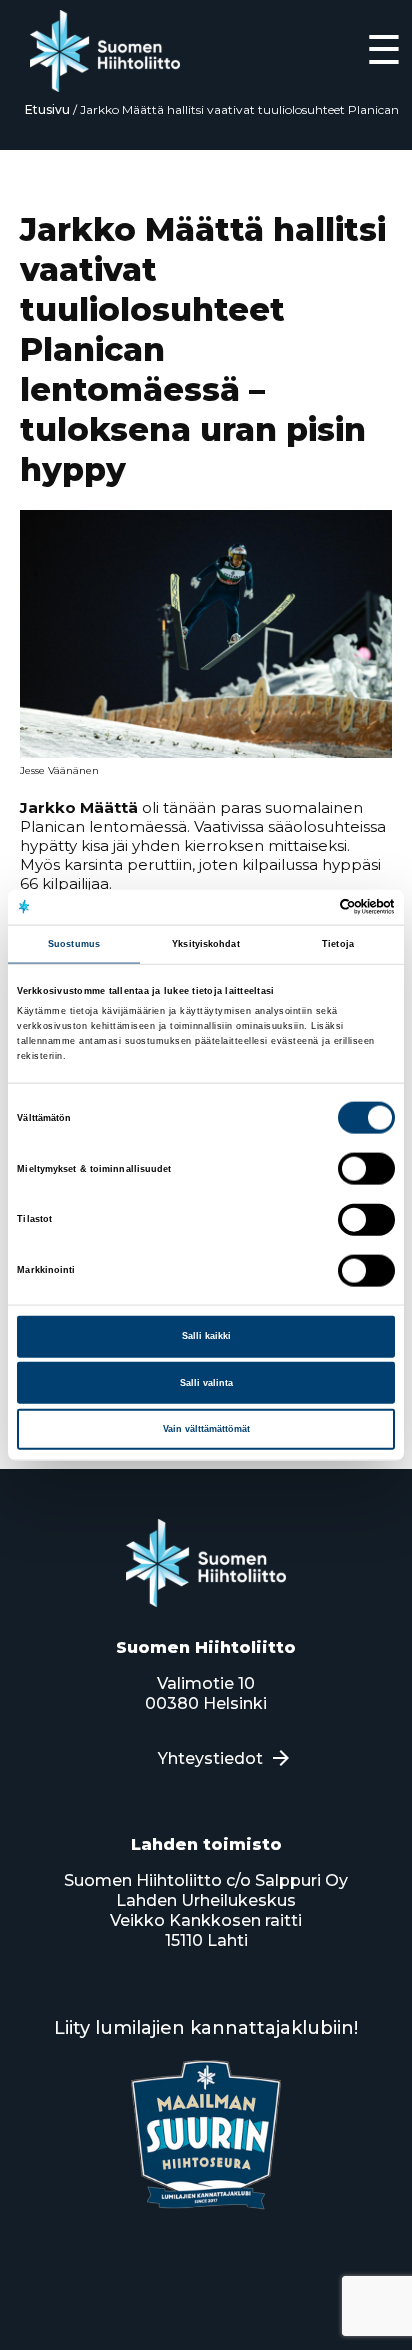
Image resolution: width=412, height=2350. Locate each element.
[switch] (366, 1169)
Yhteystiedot (210, 1758)
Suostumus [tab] (74, 944)
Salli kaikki (206, 1336)
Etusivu (47, 109)
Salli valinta (206, 1382)
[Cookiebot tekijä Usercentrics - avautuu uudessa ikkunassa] (307, 907)
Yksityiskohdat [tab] (205, 944)
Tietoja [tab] (338, 944)
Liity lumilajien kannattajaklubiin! (206, 2028)
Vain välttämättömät (206, 1429)
